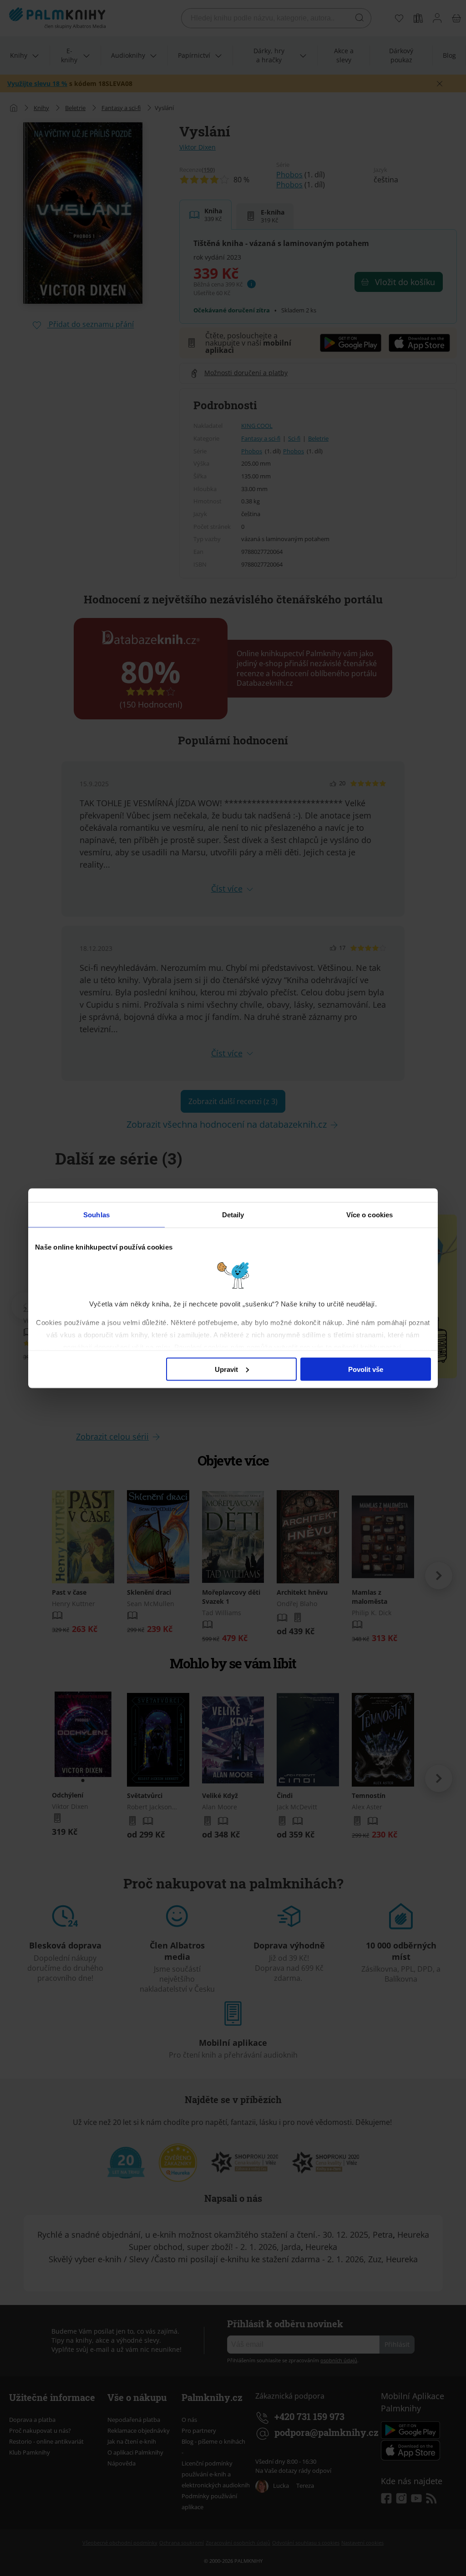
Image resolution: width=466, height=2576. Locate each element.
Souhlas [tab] (96, 1214)
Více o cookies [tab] (370, 1214)
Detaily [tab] (233, 1214)
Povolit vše (366, 1369)
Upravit (226, 1369)
